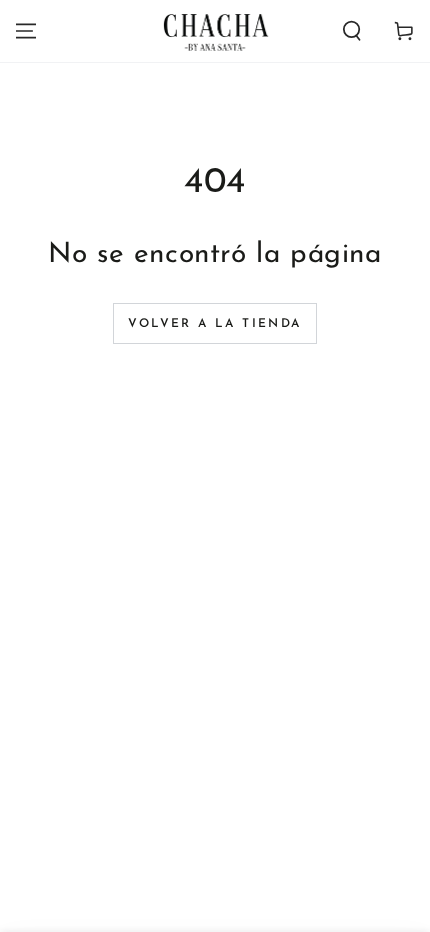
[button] (352, 31)
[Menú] (26, 31)
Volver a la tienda (214, 324)
